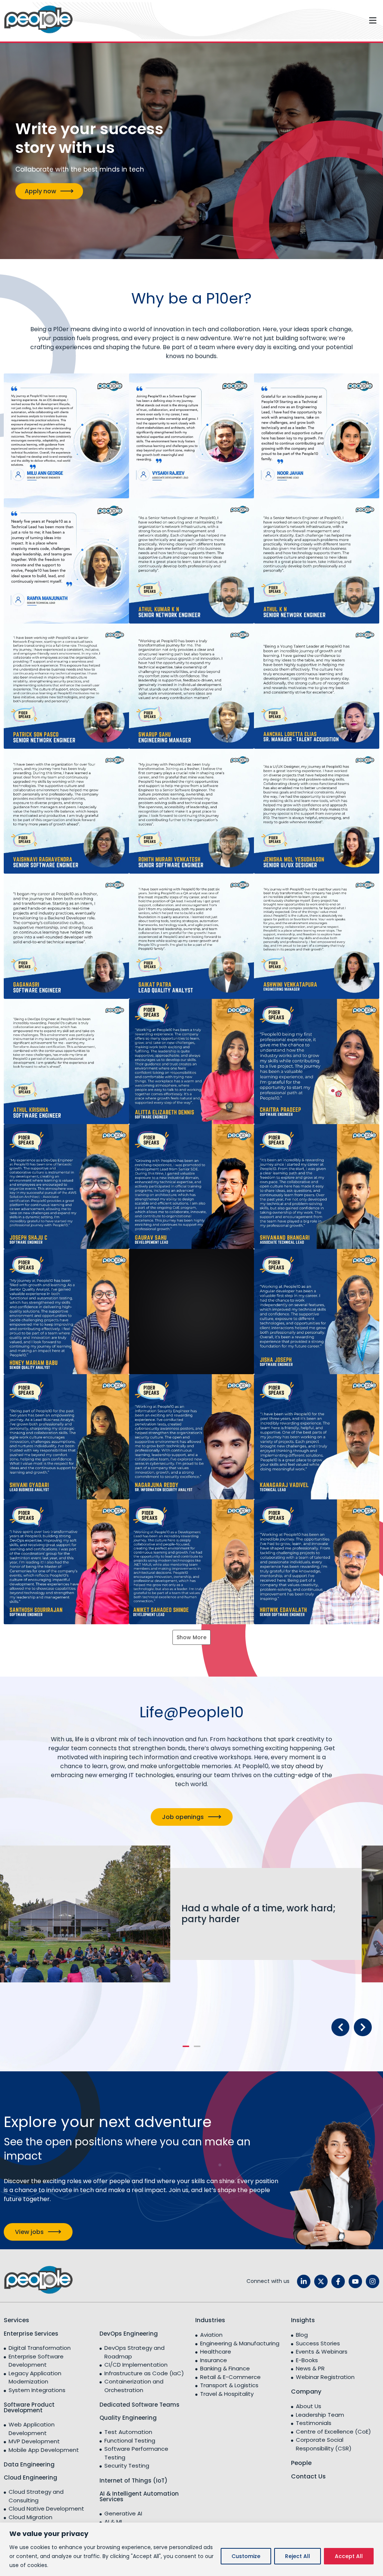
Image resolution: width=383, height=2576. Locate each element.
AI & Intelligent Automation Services (139, 2496)
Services (16, 2320)
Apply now (40, 191)
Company (306, 2392)
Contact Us (308, 2476)
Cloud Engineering (30, 2477)
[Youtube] (355, 2281)
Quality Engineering (128, 2418)
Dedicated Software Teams (140, 2405)
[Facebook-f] (338, 2281)
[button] (230, 21)
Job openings (183, 1817)
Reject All (298, 2556)
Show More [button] (191, 1637)
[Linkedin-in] (304, 2281)
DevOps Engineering (129, 2334)
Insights (303, 2320)
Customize (246, 2556)
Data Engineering (29, 2464)
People (301, 2463)
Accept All (349, 2556)
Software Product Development (29, 2407)
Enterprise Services (31, 2334)
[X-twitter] (321, 2281)
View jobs (29, 2232)
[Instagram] (373, 2281)
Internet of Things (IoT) (134, 2480)
